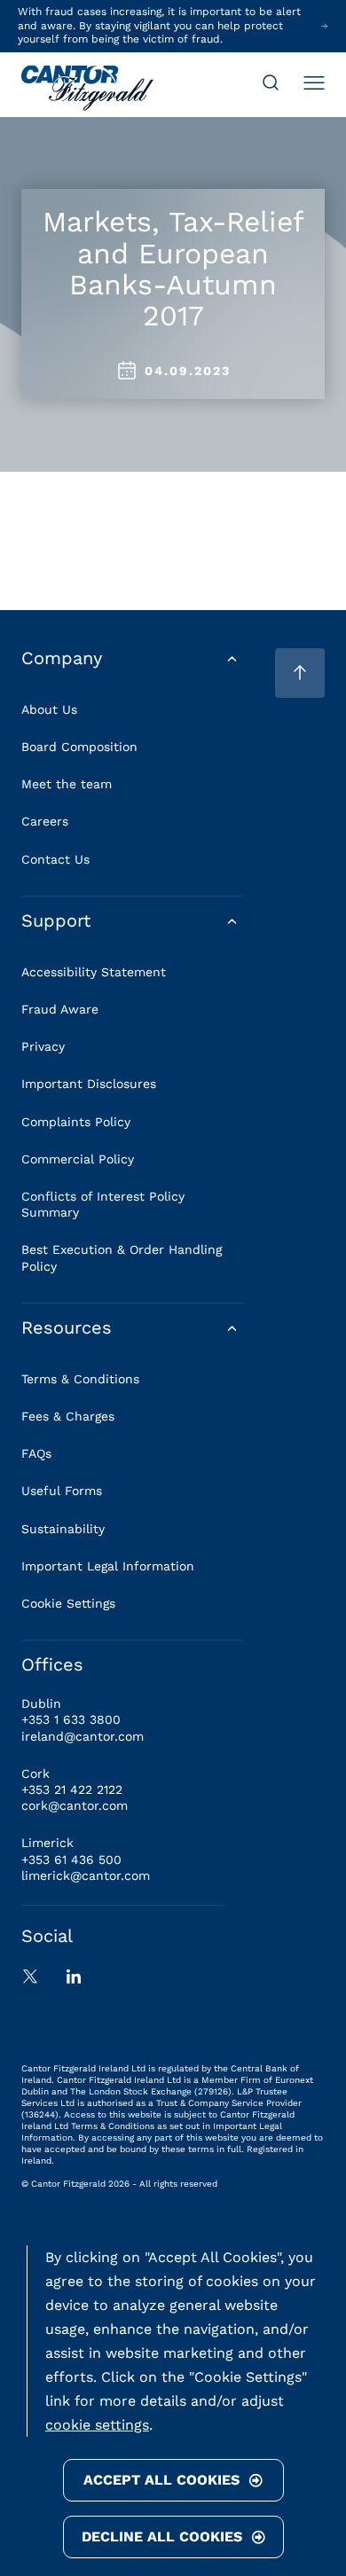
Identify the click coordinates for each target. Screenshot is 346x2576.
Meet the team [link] (67, 784)
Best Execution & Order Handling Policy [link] (122, 1257)
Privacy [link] (43, 1046)
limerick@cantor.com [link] (86, 1875)
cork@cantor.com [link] (75, 1805)
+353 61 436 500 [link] (71, 1860)
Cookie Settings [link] (68, 1603)
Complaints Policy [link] (76, 1122)
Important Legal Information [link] (108, 1566)
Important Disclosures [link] (89, 1084)
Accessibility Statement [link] (94, 972)
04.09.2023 (188, 371)
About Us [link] (49, 709)
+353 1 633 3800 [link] (71, 1719)
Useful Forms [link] (62, 1491)
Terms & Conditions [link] (80, 1379)
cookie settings (97, 2425)
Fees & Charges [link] (68, 1416)
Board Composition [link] (79, 747)
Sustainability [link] (63, 1529)
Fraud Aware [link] (60, 1009)
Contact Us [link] (55, 859)
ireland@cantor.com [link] (83, 1736)
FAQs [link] (36, 1453)
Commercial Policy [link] (78, 1159)
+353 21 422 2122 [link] (72, 1789)
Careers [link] (45, 821)
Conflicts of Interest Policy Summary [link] (103, 1204)
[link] (87, 90)
